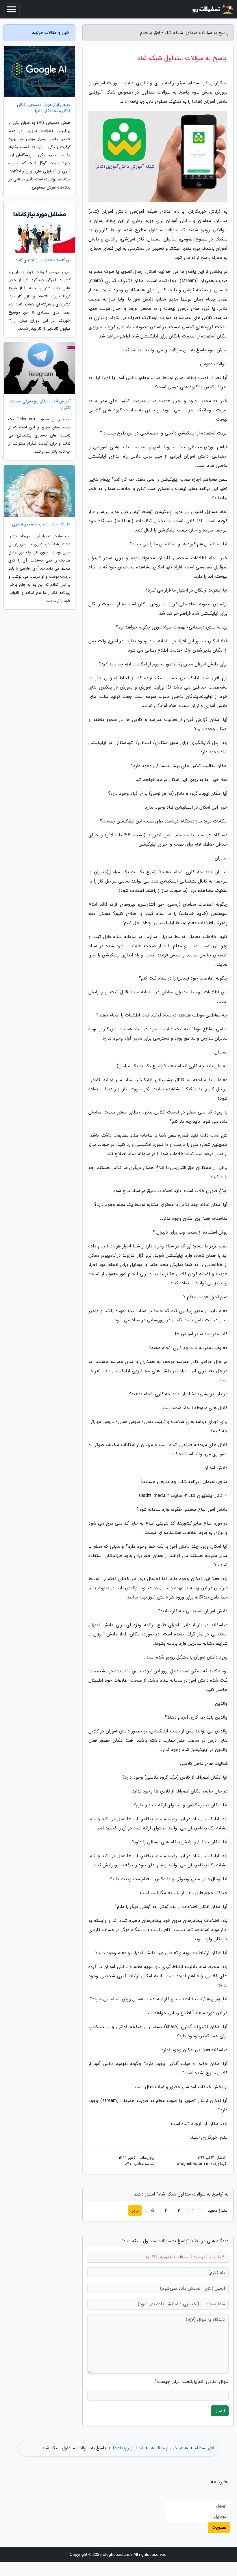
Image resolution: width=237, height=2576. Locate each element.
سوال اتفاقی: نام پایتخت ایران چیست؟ (192, 2382)
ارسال (220, 2411)
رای (135, 2210)
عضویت (219, 2527)
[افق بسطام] (212, 9)
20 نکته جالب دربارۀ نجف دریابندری (41, 524)
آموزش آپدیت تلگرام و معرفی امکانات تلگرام (40, 404)
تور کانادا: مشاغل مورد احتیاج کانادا (43, 260)
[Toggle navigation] (12, 9)
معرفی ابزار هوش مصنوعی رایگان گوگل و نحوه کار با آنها (44, 108)
